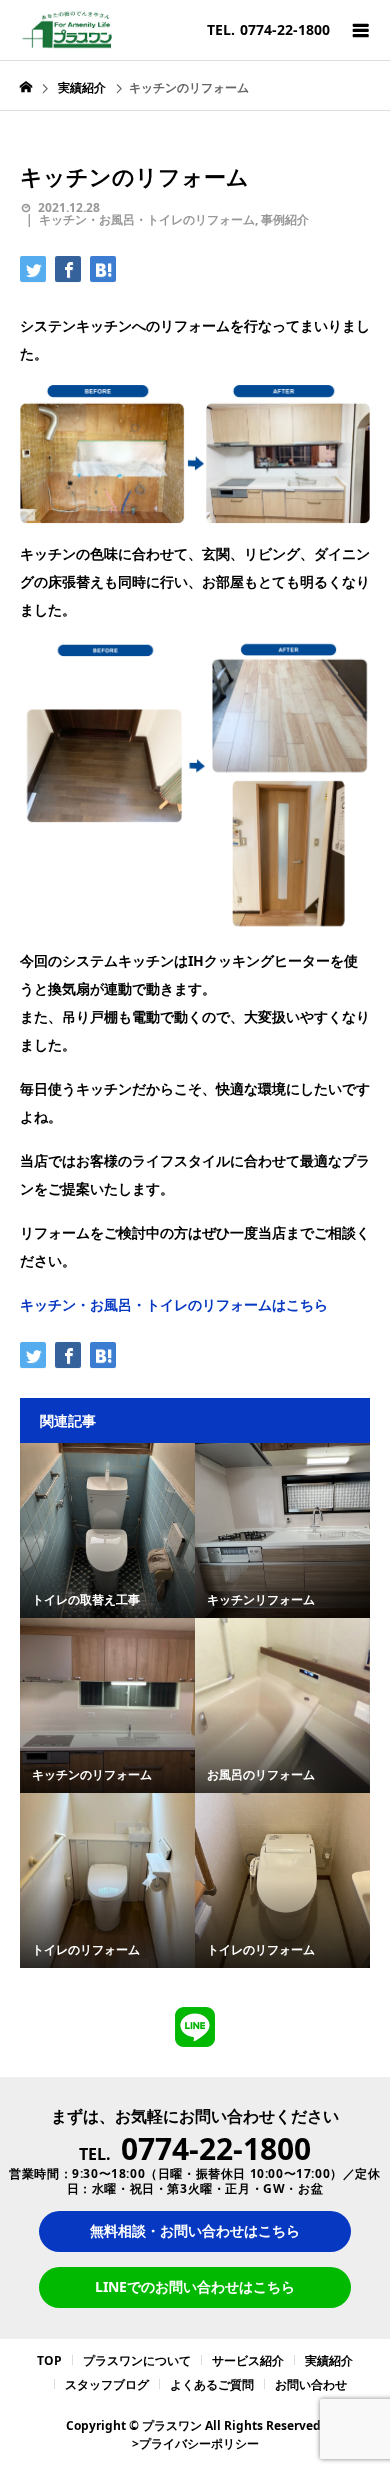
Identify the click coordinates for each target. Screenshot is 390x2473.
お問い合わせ (311, 2384)
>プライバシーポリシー (195, 2443)
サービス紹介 (248, 2360)
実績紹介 (329, 2360)
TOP (49, 2360)
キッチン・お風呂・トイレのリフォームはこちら (174, 1304)
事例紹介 (285, 219)
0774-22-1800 (216, 2148)
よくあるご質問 (212, 2384)
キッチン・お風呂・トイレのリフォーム (147, 219)
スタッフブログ (107, 2384)
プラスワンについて (137, 2360)
